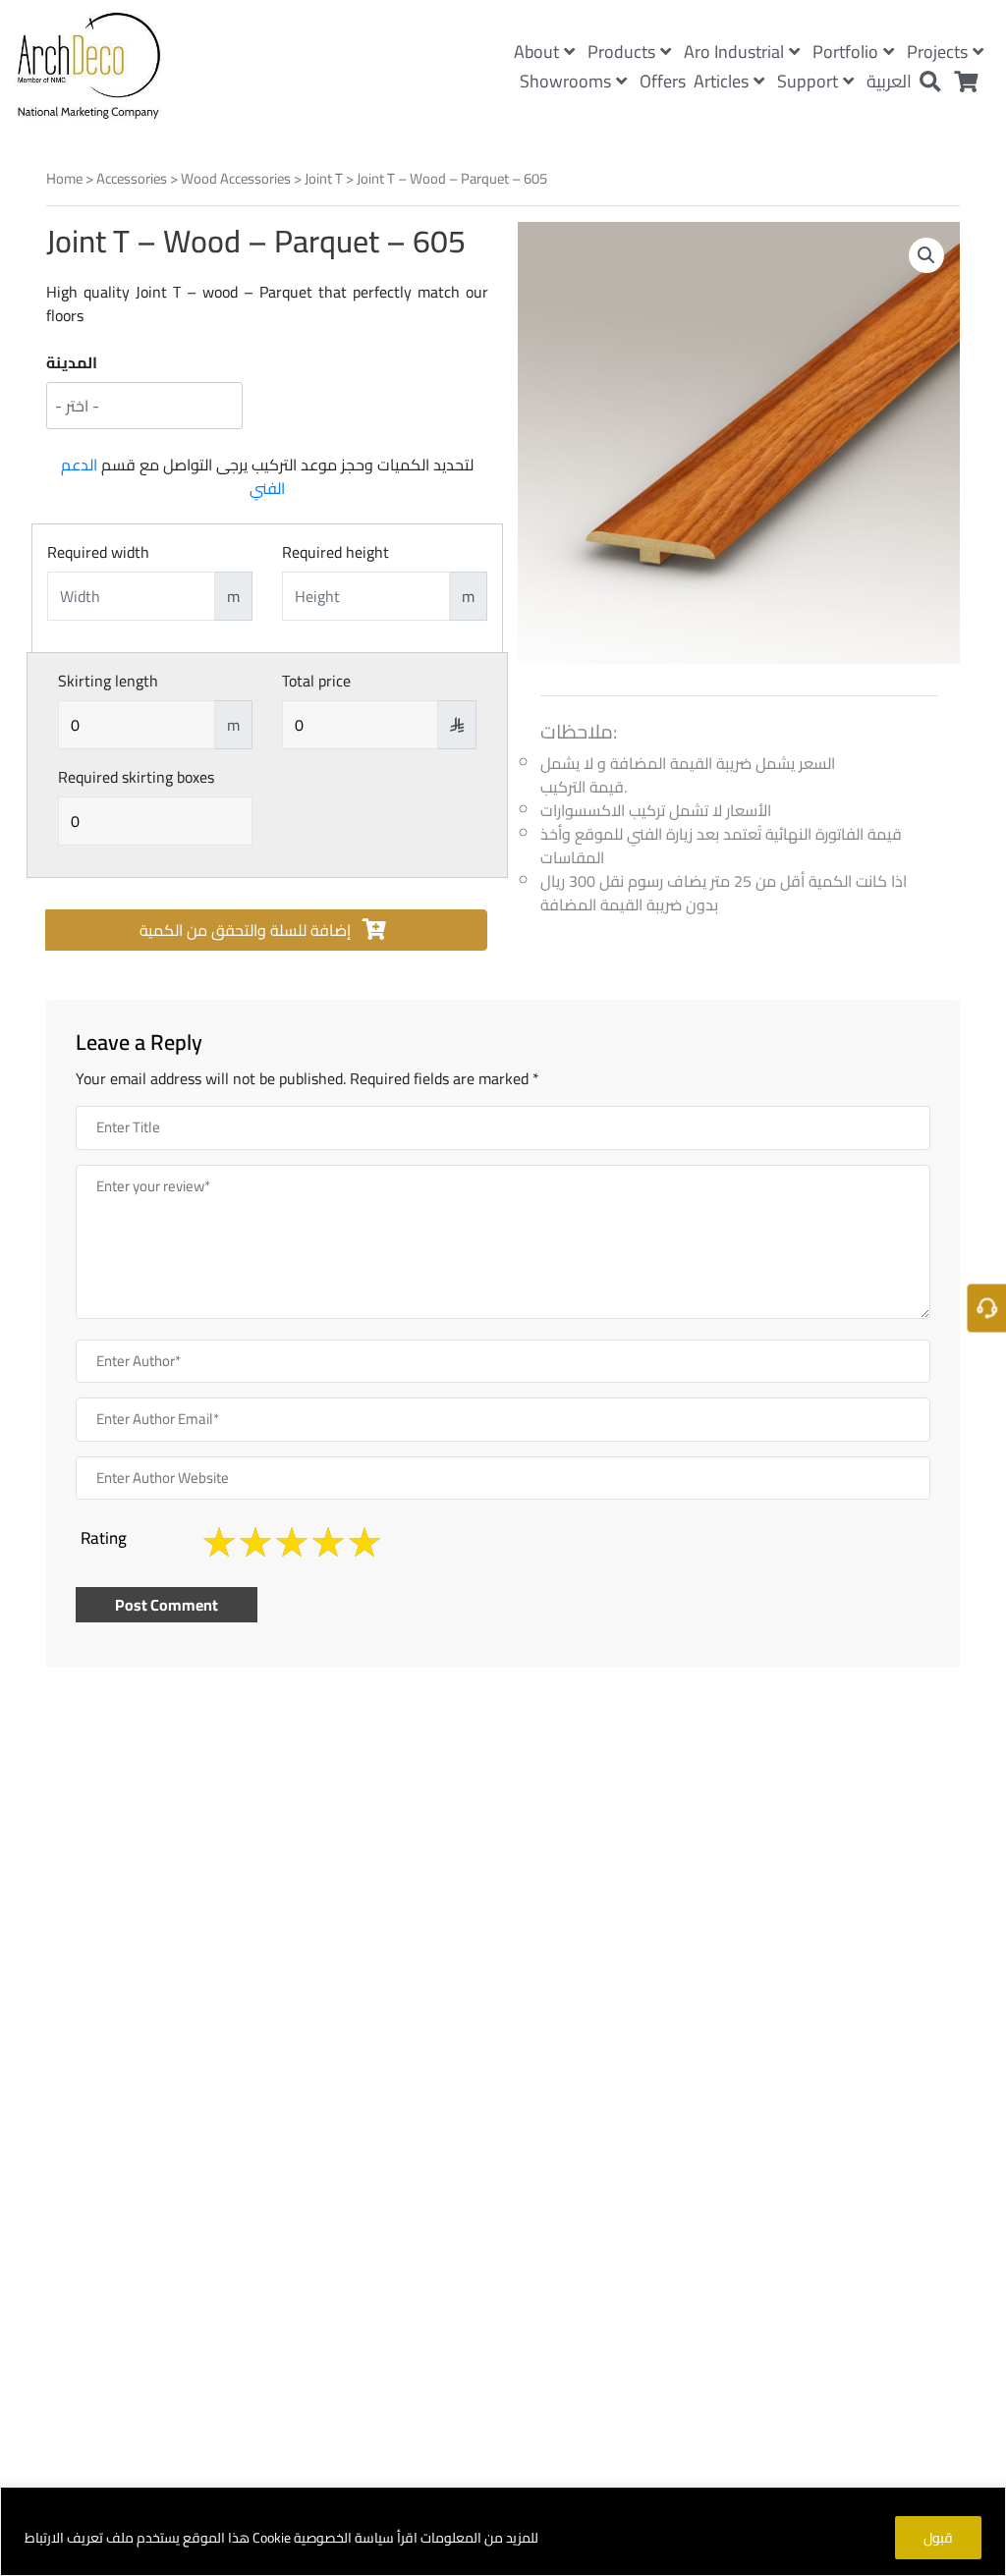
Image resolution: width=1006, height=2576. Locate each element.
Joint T (324, 178)
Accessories (132, 178)
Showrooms (565, 81)
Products (621, 52)
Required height (335, 552)
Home (64, 178)
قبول (938, 2538)
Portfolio (845, 52)
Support (808, 81)
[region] (503, 2531)
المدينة (72, 362)
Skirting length (108, 681)
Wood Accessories (236, 178)
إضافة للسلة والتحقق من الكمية (247, 930)
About (536, 52)
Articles (721, 81)
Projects (937, 52)
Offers (663, 81)
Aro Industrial (734, 52)
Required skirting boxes (136, 777)
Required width (98, 552)
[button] (926, 255)
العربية (889, 81)
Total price (316, 681)
